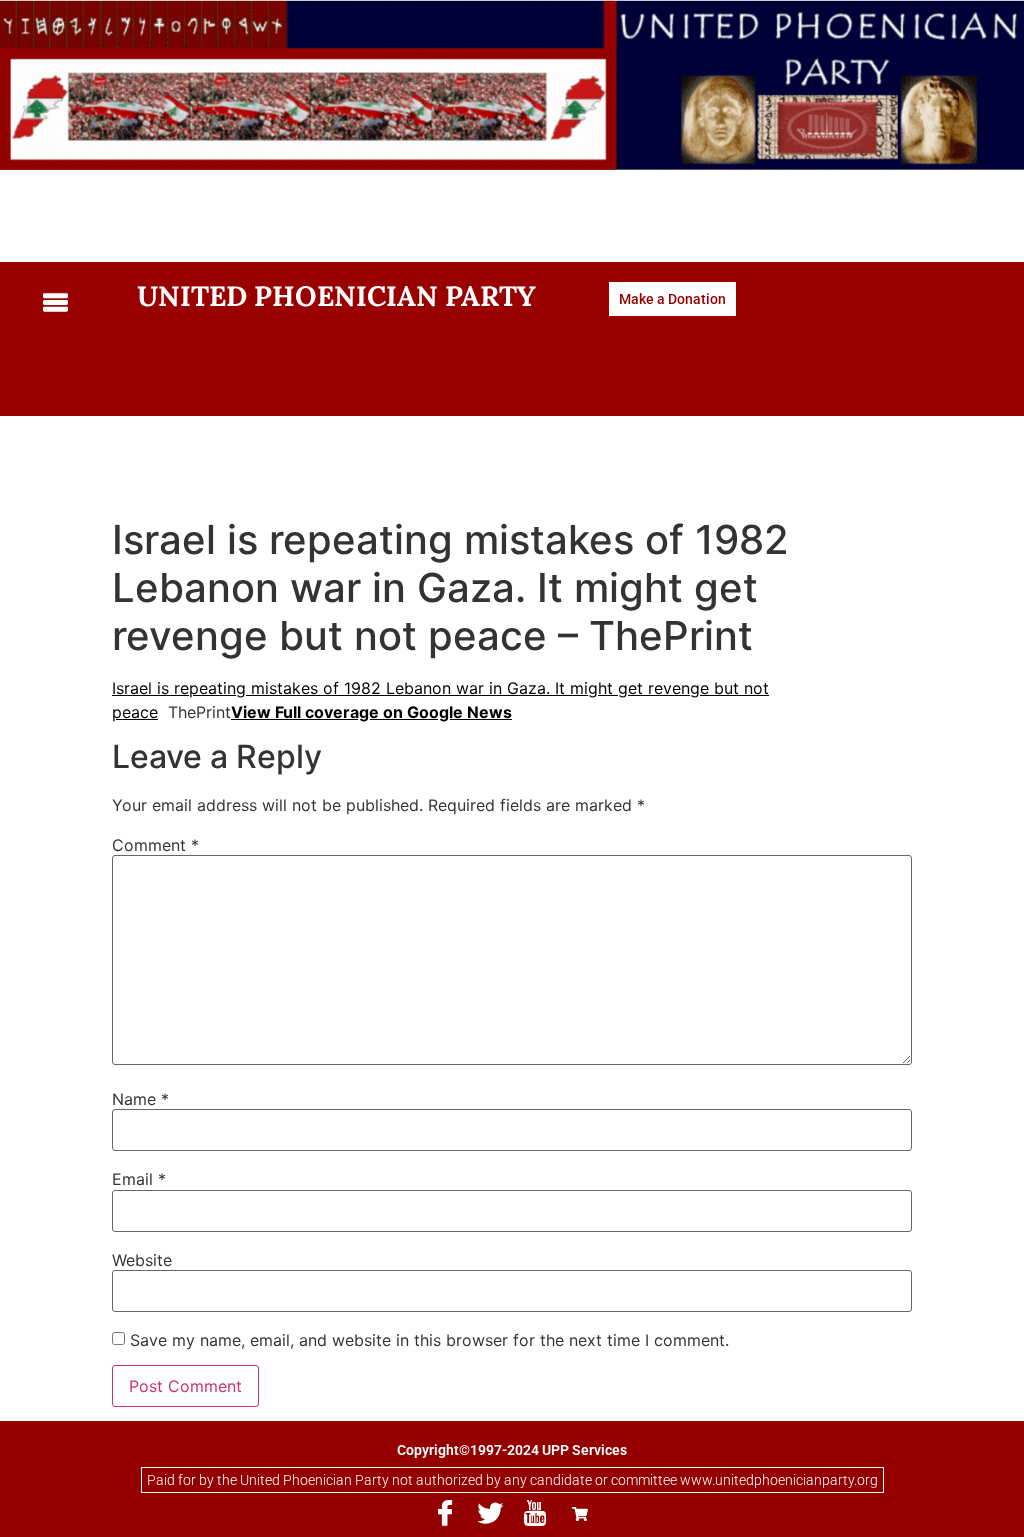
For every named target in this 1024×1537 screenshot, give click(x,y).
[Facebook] (445, 1513)
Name (140, 1099)
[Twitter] (490, 1513)
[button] (75, 303)
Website (142, 1260)
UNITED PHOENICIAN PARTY (336, 296)
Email (139, 1179)
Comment (155, 845)
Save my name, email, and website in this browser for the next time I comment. (429, 1340)
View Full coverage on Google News (371, 712)
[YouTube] (535, 1513)
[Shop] (580, 1513)
